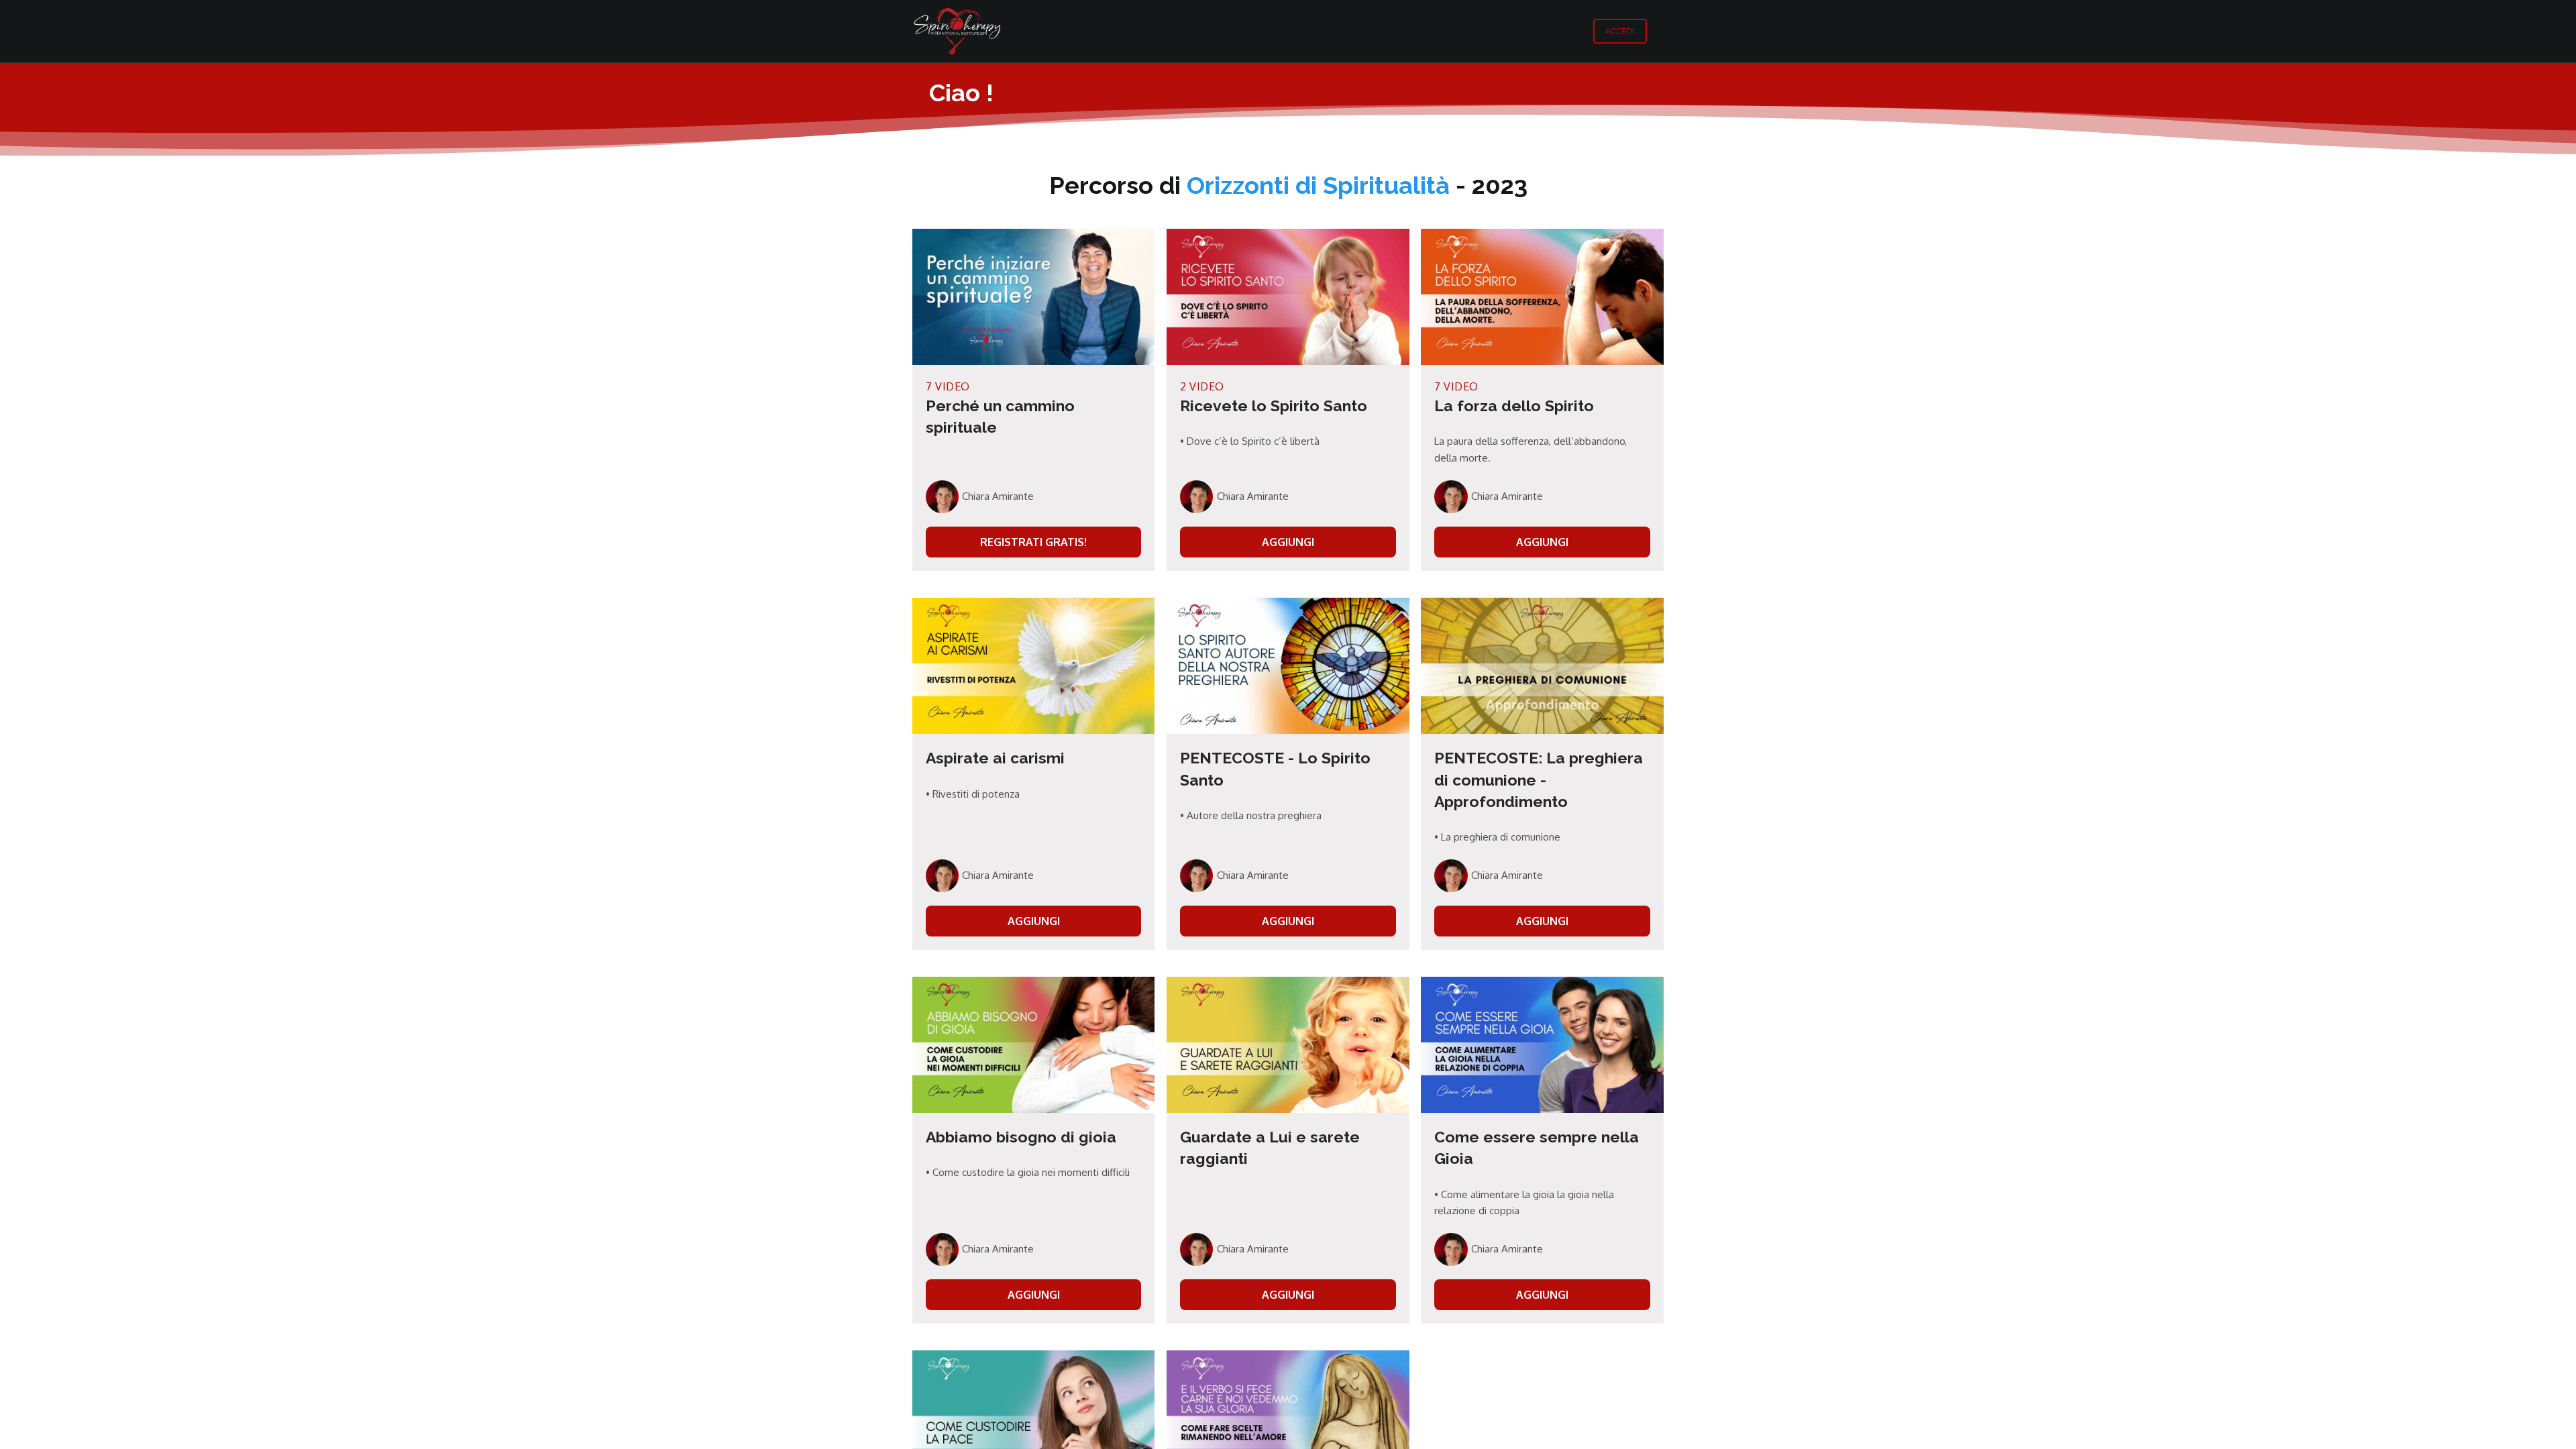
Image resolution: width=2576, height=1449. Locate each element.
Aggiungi (1288, 542)
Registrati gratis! (1033, 542)
